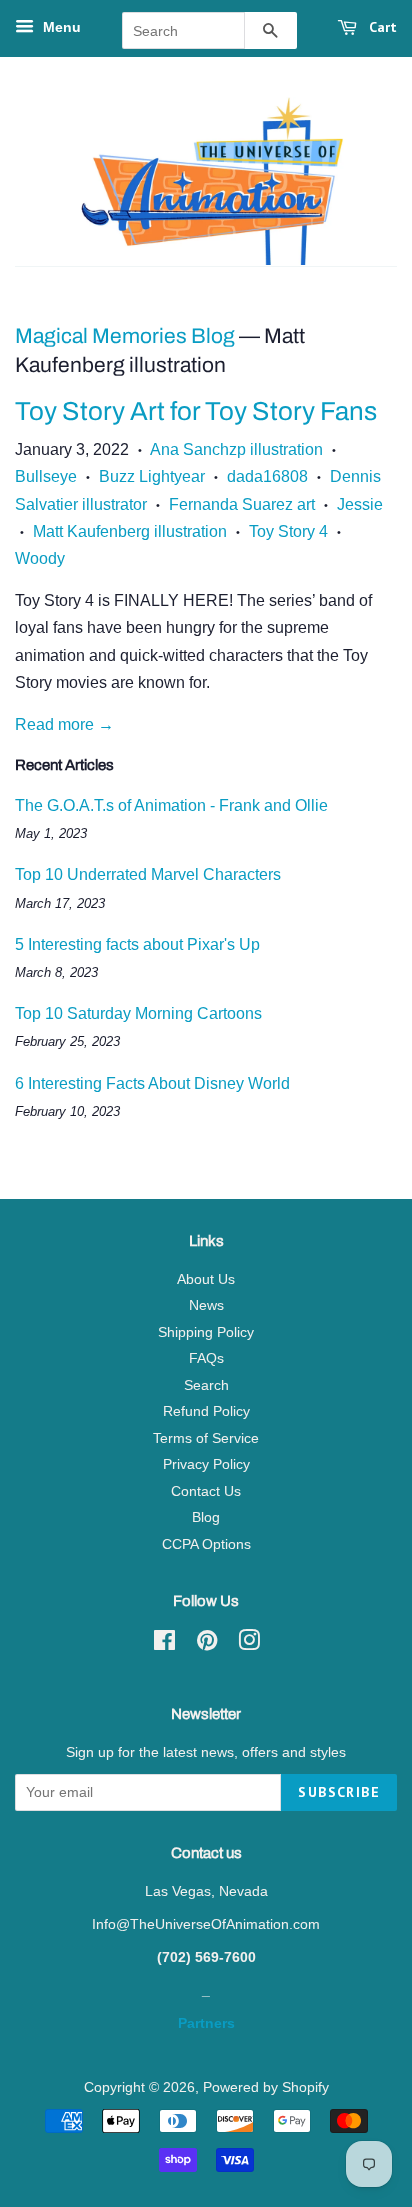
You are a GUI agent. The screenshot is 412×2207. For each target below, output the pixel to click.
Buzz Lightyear (152, 476)
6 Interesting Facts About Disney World (152, 1083)
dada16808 (267, 476)
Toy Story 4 (288, 531)
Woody (40, 558)
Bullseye (46, 476)
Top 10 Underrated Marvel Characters (148, 874)
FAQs (206, 1358)
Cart (381, 27)
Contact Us (206, 1491)
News (206, 1305)
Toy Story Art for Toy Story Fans (196, 411)
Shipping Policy (206, 1332)
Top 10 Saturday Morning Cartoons (138, 1013)
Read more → (64, 724)
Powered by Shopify (266, 2087)
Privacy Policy (206, 1464)
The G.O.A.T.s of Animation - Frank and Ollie (171, 805)
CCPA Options (206, 1544)
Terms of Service (206, 1438)
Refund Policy (206, 1411)
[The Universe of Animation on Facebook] (164, 1644)
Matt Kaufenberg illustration (130, 531)
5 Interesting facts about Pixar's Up (137, 944)
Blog (206, 1517)
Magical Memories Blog (125, 336)
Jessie (360, 504)
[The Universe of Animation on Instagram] (249, 1644)
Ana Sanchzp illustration (236, 449)
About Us (206, 1279)
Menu (60, 27)
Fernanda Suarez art (242, 504)
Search (206, 1385)
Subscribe (339, 1792)
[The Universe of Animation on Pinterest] (207, 1644)
